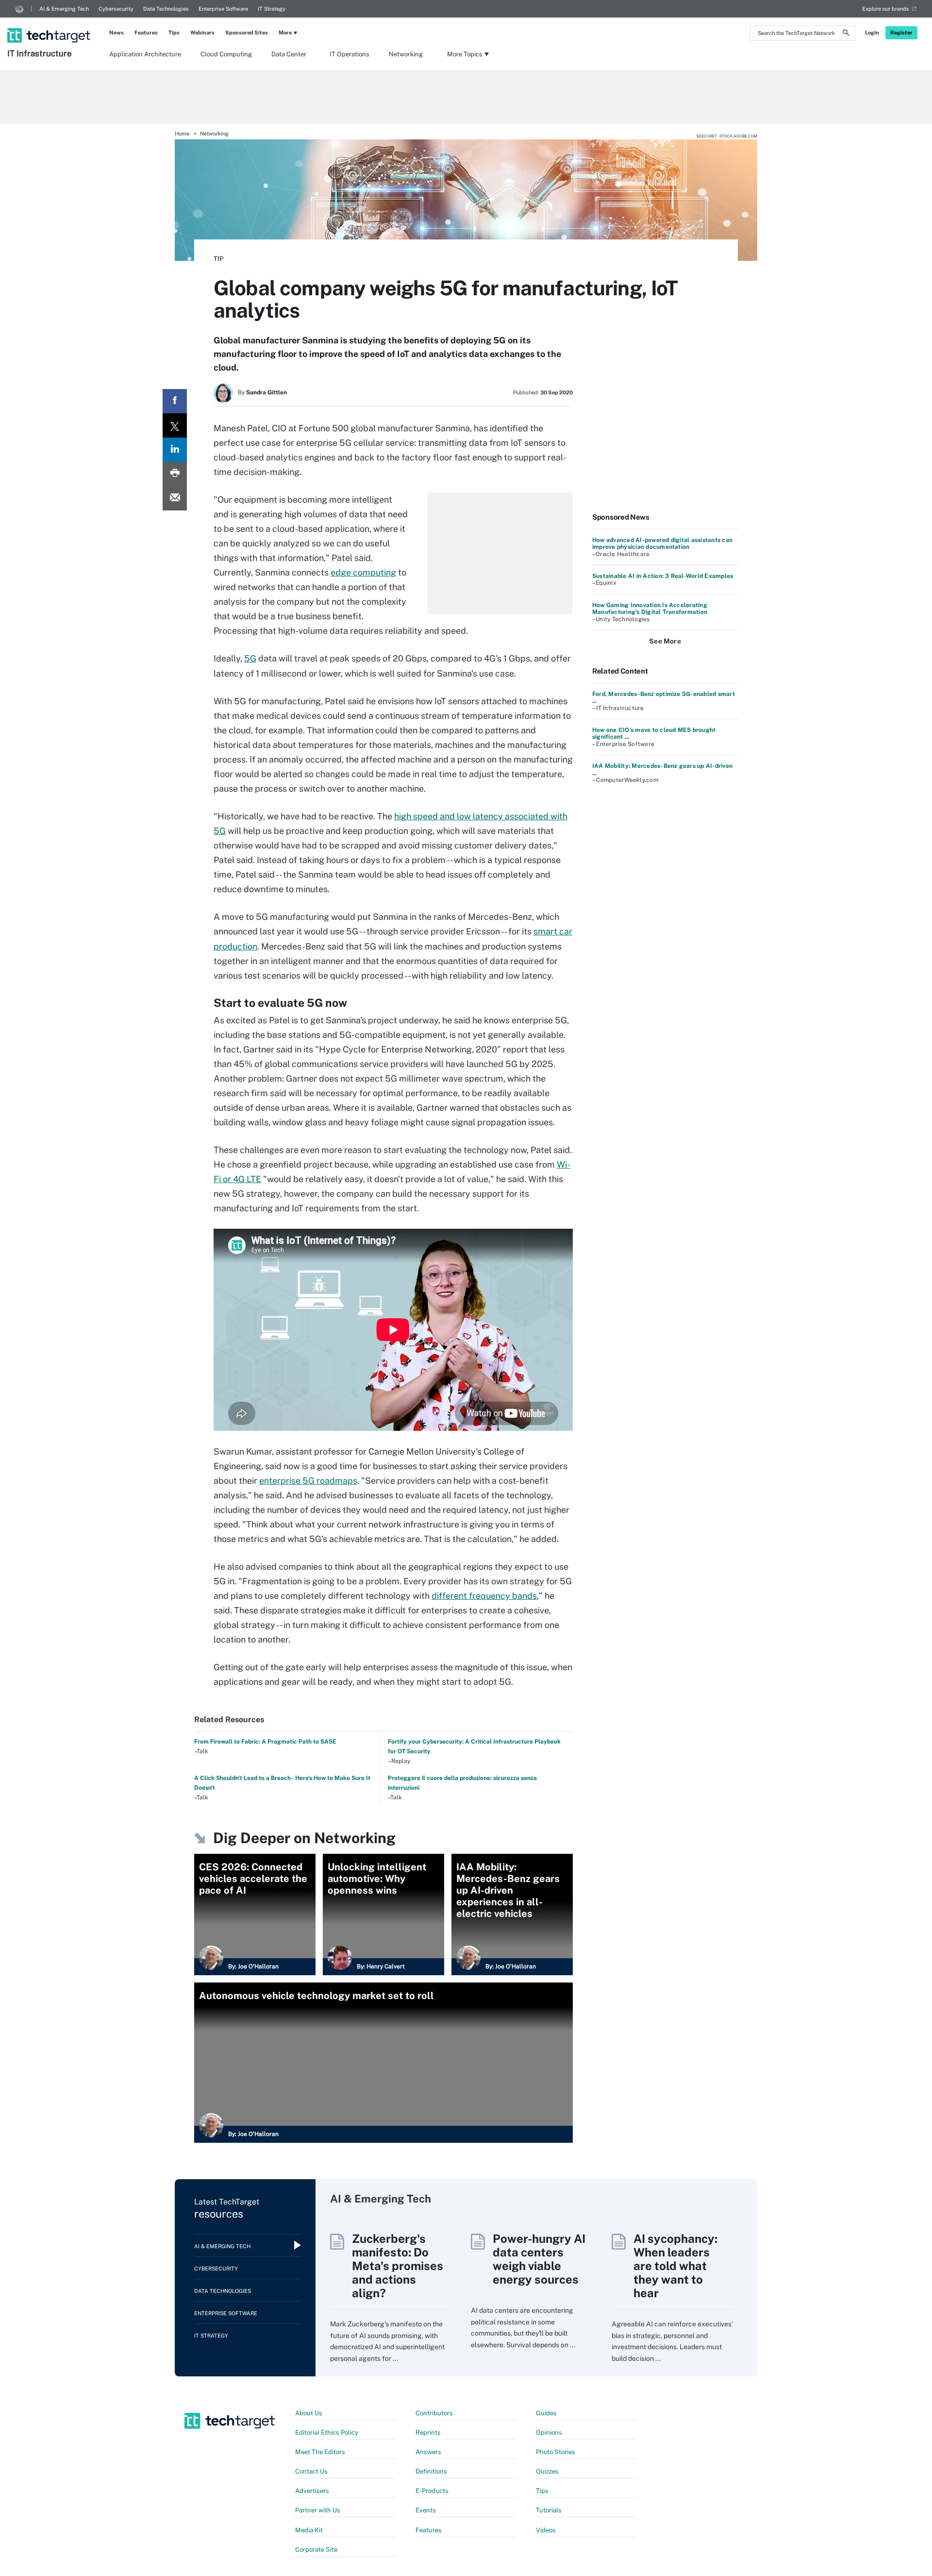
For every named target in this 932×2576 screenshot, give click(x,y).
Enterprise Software (223, 9)
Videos (546, 2530)
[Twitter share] (175, 425)
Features (146, 33)
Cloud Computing (226, 54)
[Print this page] (175, 474)
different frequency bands (484, 1596)
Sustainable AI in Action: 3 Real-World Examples (663, 576)
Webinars (202, 33)
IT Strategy (272, 9)
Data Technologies (166, 9)
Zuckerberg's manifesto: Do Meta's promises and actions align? (398, 2266)
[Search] (846, 34)
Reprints (428, 2432)
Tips (174, 33)
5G (250, 658)
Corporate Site (316, 2550)
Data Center (289, 54)
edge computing (363, 572)
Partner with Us (318, 2510)
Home (182, 134)
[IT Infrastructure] (50, 23)
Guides (546, 2413)
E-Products (432, 2491)
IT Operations (349, 54)
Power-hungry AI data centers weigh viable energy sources (539, 2259)
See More (665, 641)
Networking (406, 54)
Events (426, 2510)
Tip (218, 259)
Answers (428, 2452)
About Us (309, 2413)
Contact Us (311, 2471)
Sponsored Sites (247, 33)
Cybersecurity (116, 9)
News (116, 33)
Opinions (549, 2432)
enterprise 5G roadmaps (308, 1481)
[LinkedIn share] (175, 450)
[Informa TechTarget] (19, 9)
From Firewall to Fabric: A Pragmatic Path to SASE (265, 1742)
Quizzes (547, 2471)
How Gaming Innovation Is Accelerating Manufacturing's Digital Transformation (650, 609)
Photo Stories (556, 2452)
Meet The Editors (320, 2452)
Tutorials (549, 2510)
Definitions (431, 2471)
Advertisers (312, 2491)
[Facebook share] (175, 401)
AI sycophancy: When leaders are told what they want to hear (675, 2266)
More (285, 33)
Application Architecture (145, 54)
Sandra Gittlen (266, 392)
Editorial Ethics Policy (327, 2432)
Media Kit (309, 2530)
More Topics (465, 54)
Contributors (434, 2413)
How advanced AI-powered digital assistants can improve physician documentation (662, 543)
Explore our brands (886, 9)
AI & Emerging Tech (64, 9)
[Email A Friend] (175, 498)
